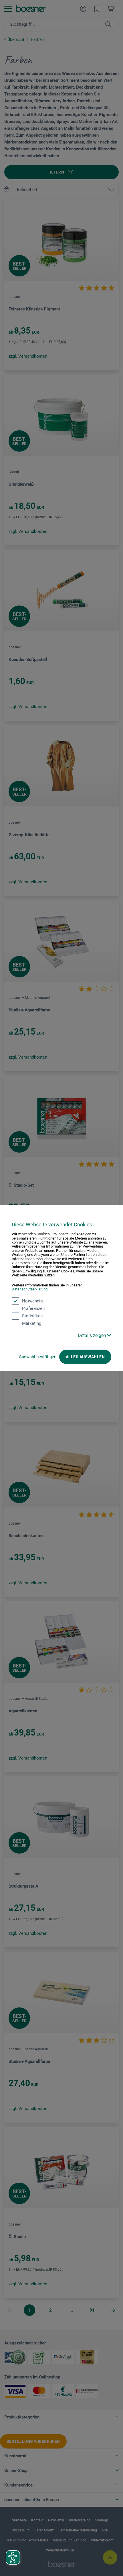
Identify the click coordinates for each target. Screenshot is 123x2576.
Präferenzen (33, 1308)
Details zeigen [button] (93, 1335)
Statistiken (32, 1316)
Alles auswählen (85, 1357)
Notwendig (32, 1301)
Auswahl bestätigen (38, 1357)
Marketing (32, 1323)
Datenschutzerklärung (30, 1289)
